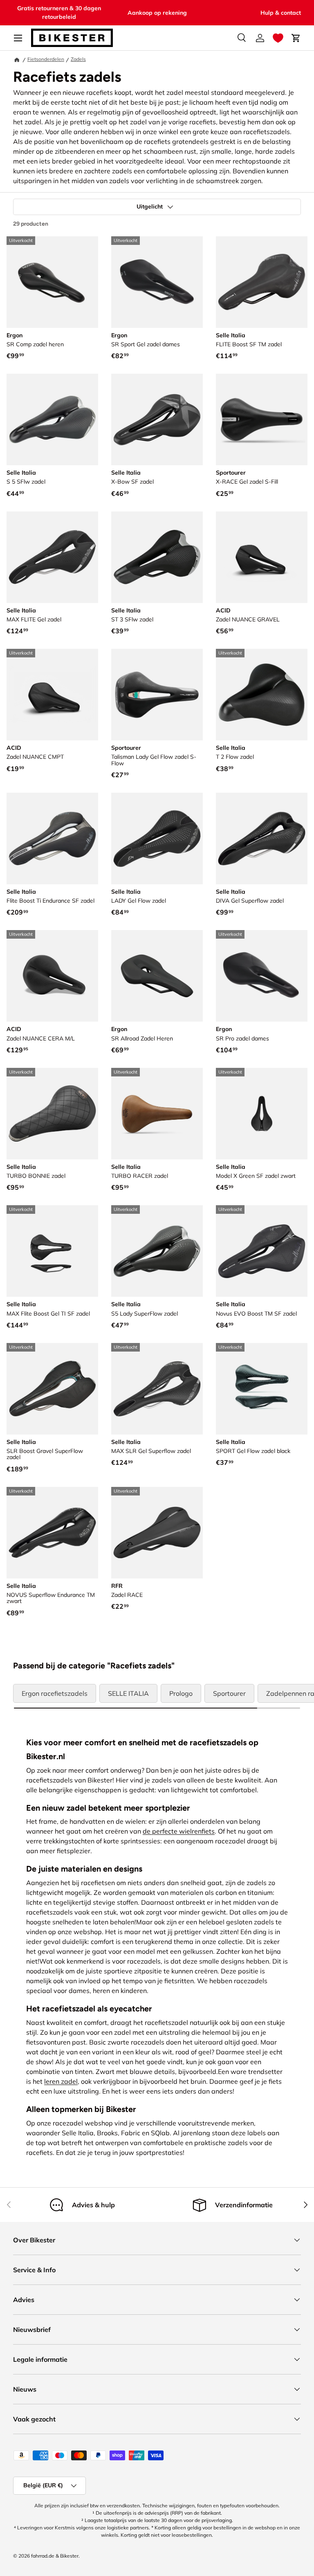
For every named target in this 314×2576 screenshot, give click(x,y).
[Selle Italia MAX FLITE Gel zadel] (52, 557)
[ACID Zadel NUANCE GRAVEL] (262, 557)
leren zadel (61, 2081)
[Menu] (18, 38)
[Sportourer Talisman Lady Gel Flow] (157, 695)
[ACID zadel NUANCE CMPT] (52, 695)
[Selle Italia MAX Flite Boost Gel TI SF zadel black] (52, 1251)
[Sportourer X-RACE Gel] (262, 419)
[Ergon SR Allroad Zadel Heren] (157, 976)
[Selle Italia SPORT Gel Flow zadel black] (262, 1389)
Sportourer (229, 1693)
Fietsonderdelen (46, 59)
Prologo (181, 1693)
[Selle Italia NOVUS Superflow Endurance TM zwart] (52, 1533)
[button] (278, 38)
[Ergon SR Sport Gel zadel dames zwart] (157, 282)
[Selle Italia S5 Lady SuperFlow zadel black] (157, 1251)
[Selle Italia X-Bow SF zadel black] (157, 419)
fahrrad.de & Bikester (55, 2556)
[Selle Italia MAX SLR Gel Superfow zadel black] (157, 1389)
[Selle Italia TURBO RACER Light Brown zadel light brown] (157, 1114)
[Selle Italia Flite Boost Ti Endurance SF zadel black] (52, 838)
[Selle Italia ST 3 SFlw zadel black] (157, 557)
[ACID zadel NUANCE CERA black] (52, 976)
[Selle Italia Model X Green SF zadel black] (262, 1114)
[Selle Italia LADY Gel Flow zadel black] (157, 838)
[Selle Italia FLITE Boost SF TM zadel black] (262, 282)
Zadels (78, 59)
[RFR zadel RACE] (157, 1533)
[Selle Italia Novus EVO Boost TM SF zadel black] (262, 1251)
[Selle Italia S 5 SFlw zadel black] (52, 419)
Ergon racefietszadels (55, 1693)
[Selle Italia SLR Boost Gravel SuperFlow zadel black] (52, 1389)
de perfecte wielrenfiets (179, 1831)
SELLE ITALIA (128, 1693)
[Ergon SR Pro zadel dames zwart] (262, 976)
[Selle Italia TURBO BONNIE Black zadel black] (52, 1114)
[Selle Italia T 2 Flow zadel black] (262, 695)
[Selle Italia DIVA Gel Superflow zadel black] (262, 838)
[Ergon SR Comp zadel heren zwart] (52, 282)
